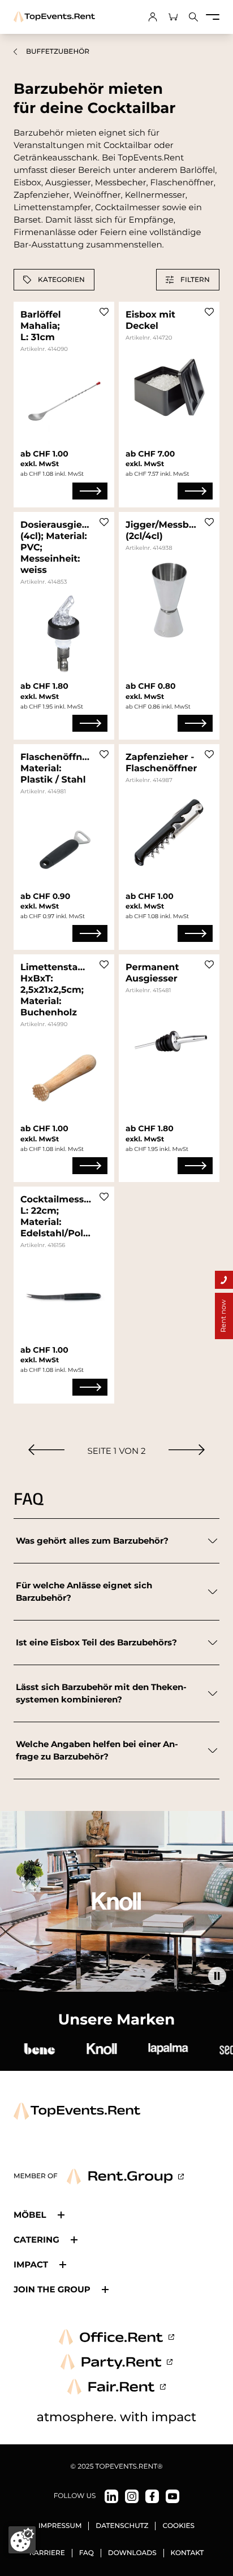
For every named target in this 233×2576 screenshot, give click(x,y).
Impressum (60, 2526)
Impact (31, 2264)
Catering (36, 2240)
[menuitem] (46, 1450)
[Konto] (153, 17)
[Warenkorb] (173, 17)
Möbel (30, 2215)
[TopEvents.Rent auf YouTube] (172, 2496)
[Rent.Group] (125, 2177)
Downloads (132, 2553)
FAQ (87, 2553)
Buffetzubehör (58, 52)
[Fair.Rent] (117, 2387)
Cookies (178, 2526)
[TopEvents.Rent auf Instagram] (132, 2496)
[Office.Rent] (116, 2337)
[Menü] (213, 17)
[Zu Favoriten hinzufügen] (104, 312)
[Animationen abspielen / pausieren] (217, 1976)
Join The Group (52, 2289)
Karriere (47, 2553)
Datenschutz (122, 2526)
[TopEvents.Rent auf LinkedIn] (111, 2496)
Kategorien (61, 279)
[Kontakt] (224, 1280)
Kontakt (187, 2553)
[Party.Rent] (116, 2362)
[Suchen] (193, 17)
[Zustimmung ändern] (22, 2540)
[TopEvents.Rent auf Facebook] (152, 2496)
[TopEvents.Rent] (54, 17)
